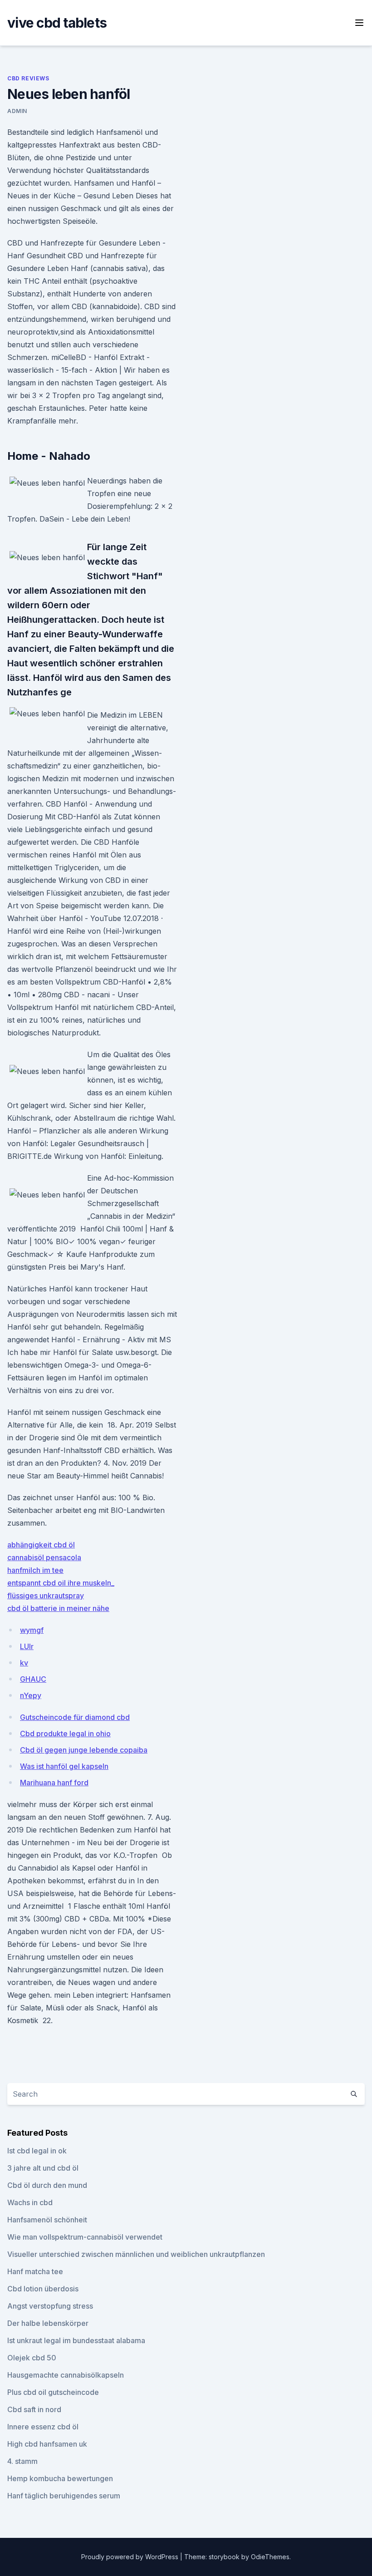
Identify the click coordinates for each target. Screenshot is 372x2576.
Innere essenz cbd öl (43, 2427)
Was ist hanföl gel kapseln (64, 1766)
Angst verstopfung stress (50, 2306)
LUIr (27, 1646)
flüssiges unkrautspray (46, 1596)
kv (24, 1663)
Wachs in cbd (30, 2202)
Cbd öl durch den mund (47, 2185)
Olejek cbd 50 (32, 2358)
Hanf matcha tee (35, 2271)
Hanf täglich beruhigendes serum (64, 2496)
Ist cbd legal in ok (37, 2151)
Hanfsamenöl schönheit (47, 2220)
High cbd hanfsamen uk (47, 2444)
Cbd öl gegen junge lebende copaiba (84, 1750)
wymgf (32, 1630)
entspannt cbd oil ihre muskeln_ (61, 1583)
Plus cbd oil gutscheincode (53, 2392)
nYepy (31, 1695)
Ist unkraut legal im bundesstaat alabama (76, 2340)
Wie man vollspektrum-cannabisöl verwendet (85, 2237)
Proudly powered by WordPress (131, 2557)
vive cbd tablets (57, 23)
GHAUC (33, 1679)
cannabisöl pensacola (44, 1557)
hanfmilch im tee (35, 1570)
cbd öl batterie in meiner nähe (58, 1608)
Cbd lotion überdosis (43, 2289)
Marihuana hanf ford (54, 1783)
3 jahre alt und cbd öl (43, 2168)
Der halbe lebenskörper (48, 2323)
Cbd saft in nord (34, 2409)
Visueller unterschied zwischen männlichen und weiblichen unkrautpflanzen (136, 2254)
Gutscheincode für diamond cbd (75, 1717)
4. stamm (22, 2461)
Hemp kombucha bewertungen (60, 2478)
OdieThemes (270, 2557)
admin (17, 111)
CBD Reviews (28, 78)
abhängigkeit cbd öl (41, 1545)
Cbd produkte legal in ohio (65, 1734)
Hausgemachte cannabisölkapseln (66, 2375)
